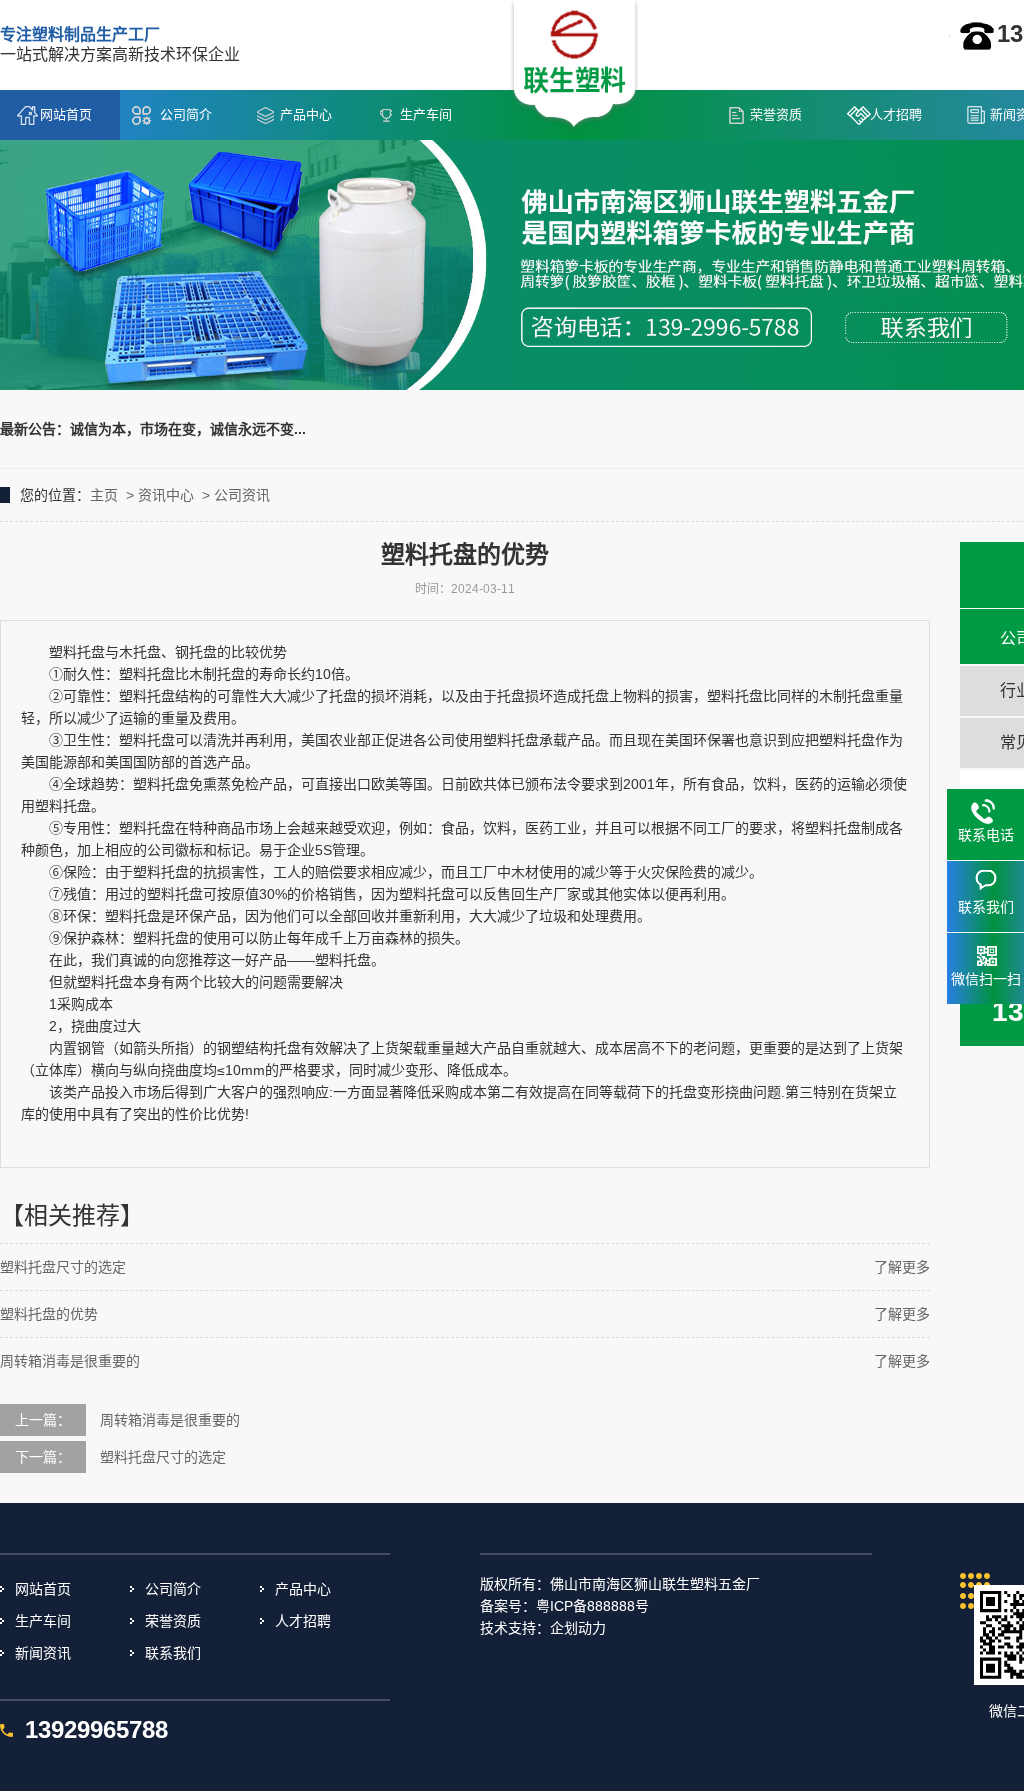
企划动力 (578, 1628)
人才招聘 (896, 114)
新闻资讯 (43, 1653)
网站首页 (66, 114)
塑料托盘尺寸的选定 (63, 1267)
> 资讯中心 (158, 495)
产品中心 (306, 114)
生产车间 (426, 114)
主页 (104, 495)
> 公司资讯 (234, 495)
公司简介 (186, 114)
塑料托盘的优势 (49, 1314)
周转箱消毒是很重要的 (70, 1361)
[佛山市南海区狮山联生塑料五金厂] (575, 65)
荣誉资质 (776, 114)
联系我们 (173, 1653)
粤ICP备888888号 (592, 1606)
